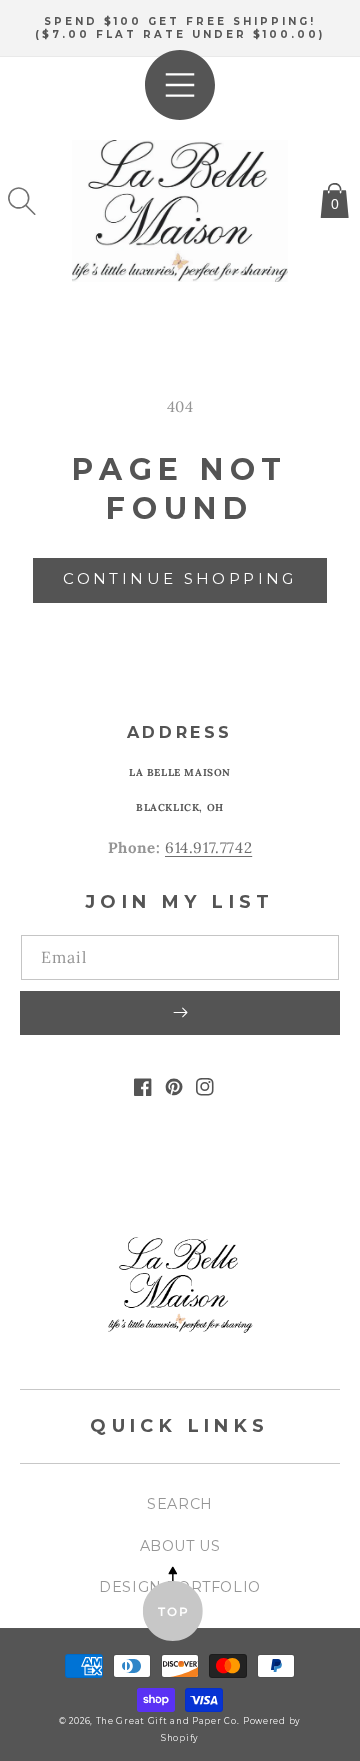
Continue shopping (179, 578)
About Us (180, 1546)
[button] (22, 201)
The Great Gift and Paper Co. (168, 1721)
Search (180, 1504)
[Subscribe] (180, 1013)
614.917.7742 (208, 847)
